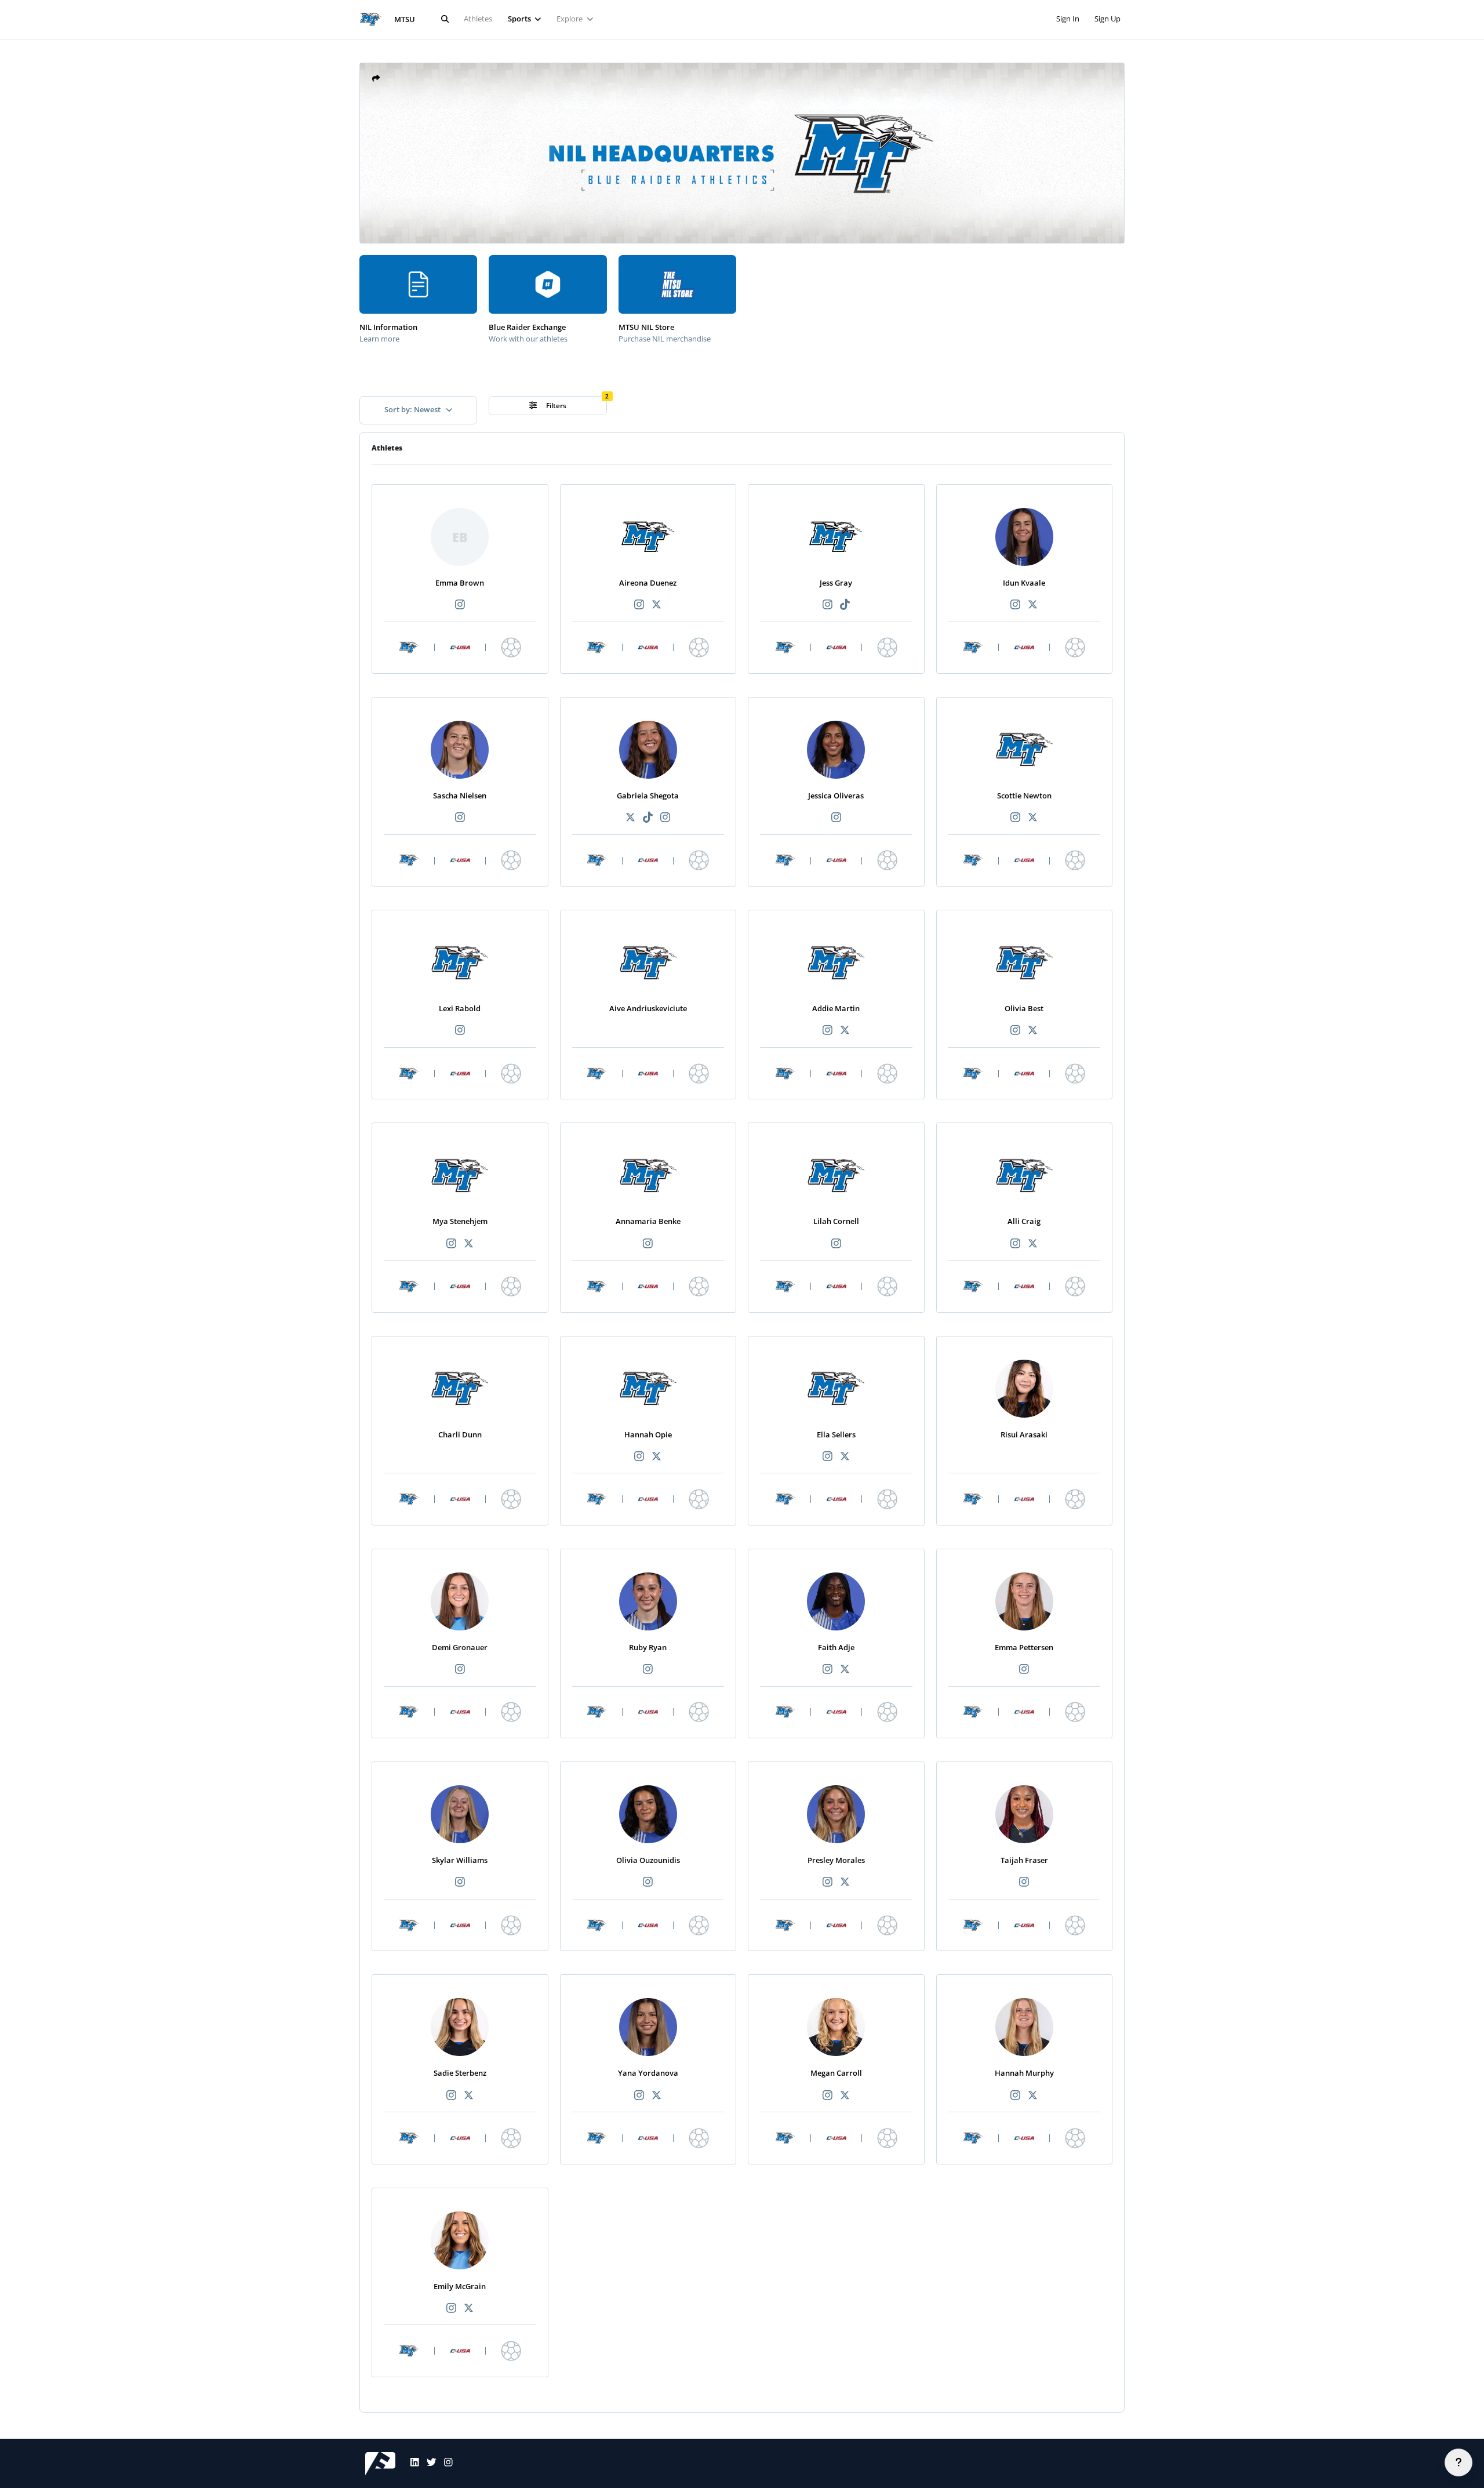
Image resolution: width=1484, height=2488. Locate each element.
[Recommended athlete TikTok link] (845, 605)
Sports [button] (520, 19)
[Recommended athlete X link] (657, 605)
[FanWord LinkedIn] (411, 2464)
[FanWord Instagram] (445, 2464)
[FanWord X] (428, 2464)
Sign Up (1107, 19)
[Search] (445, 19)
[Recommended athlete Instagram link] (460, 605)
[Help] (1458, 2462)
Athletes (478, 19)
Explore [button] (570, 19)
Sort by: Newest (413, 409)
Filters (555, 406)
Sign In (1068, 19)
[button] (376, 79)
